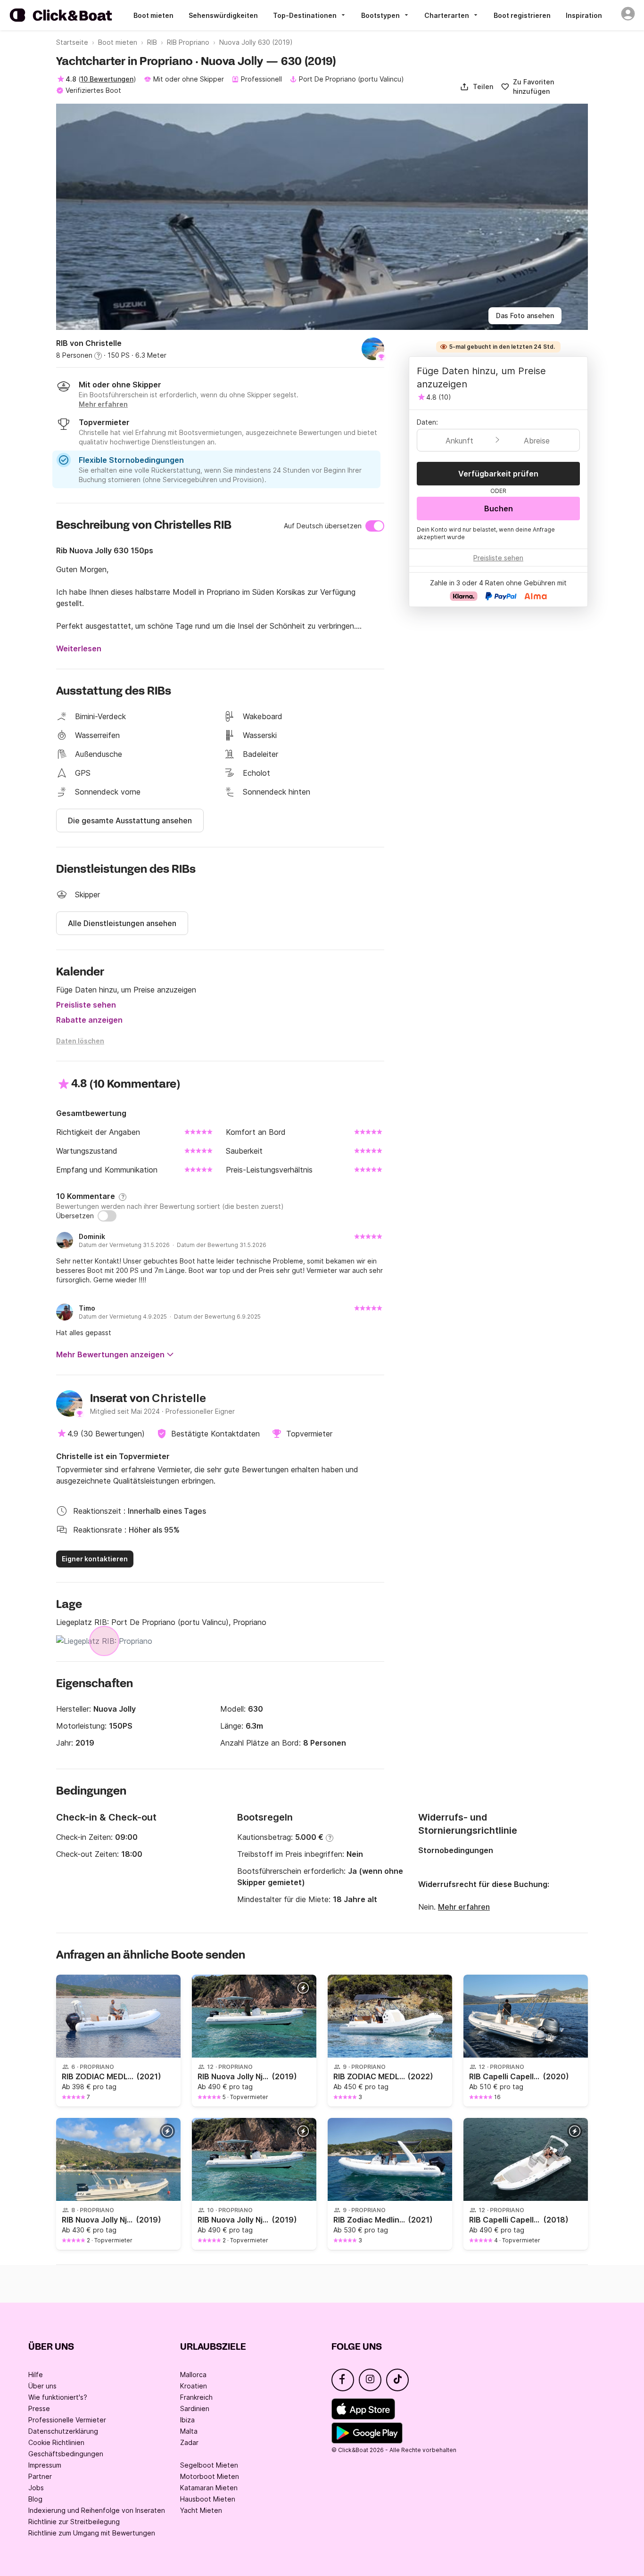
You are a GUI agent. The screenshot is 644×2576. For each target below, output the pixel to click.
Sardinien (195, 2408)
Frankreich (196, 2397)
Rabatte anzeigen (89, 1020)
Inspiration (584, 15)
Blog (35, 2499)
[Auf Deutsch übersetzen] (375, 526)
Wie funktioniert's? (58, 2397)
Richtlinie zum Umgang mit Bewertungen (92, 2533)
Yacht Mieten (201, 2510)
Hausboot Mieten (208, 2499)
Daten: (427, 422)
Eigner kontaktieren (95, 1559)
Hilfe (36, 2375)
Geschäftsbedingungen (66, 2454)
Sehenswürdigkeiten (223, 15)
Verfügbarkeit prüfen (498, 474)
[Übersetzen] (107, 1216)
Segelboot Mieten (209, 2465)
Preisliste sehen (86, 1005)
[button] (476, 87)
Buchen (499, 509)
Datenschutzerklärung (63, 2431)
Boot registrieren (522, 15)
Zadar (189, 2442)
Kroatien (194, 2386)
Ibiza (187, 2420)
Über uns (42, 2386)
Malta (189, 2431)
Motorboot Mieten (210, 2476)
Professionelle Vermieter (67, 2420)
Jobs (36, 2488)
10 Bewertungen (107, 79)
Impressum (45, 2465)
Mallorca (193, 2375)
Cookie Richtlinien (56, 2442)
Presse (39, 2408)
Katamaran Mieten (209, 2488)
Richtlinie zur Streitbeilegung (74, 2522)
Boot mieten (153, 15)
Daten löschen (80, 1041)
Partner (40, 2476)
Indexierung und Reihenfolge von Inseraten (97, 2510)
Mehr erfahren (464, 1907)
